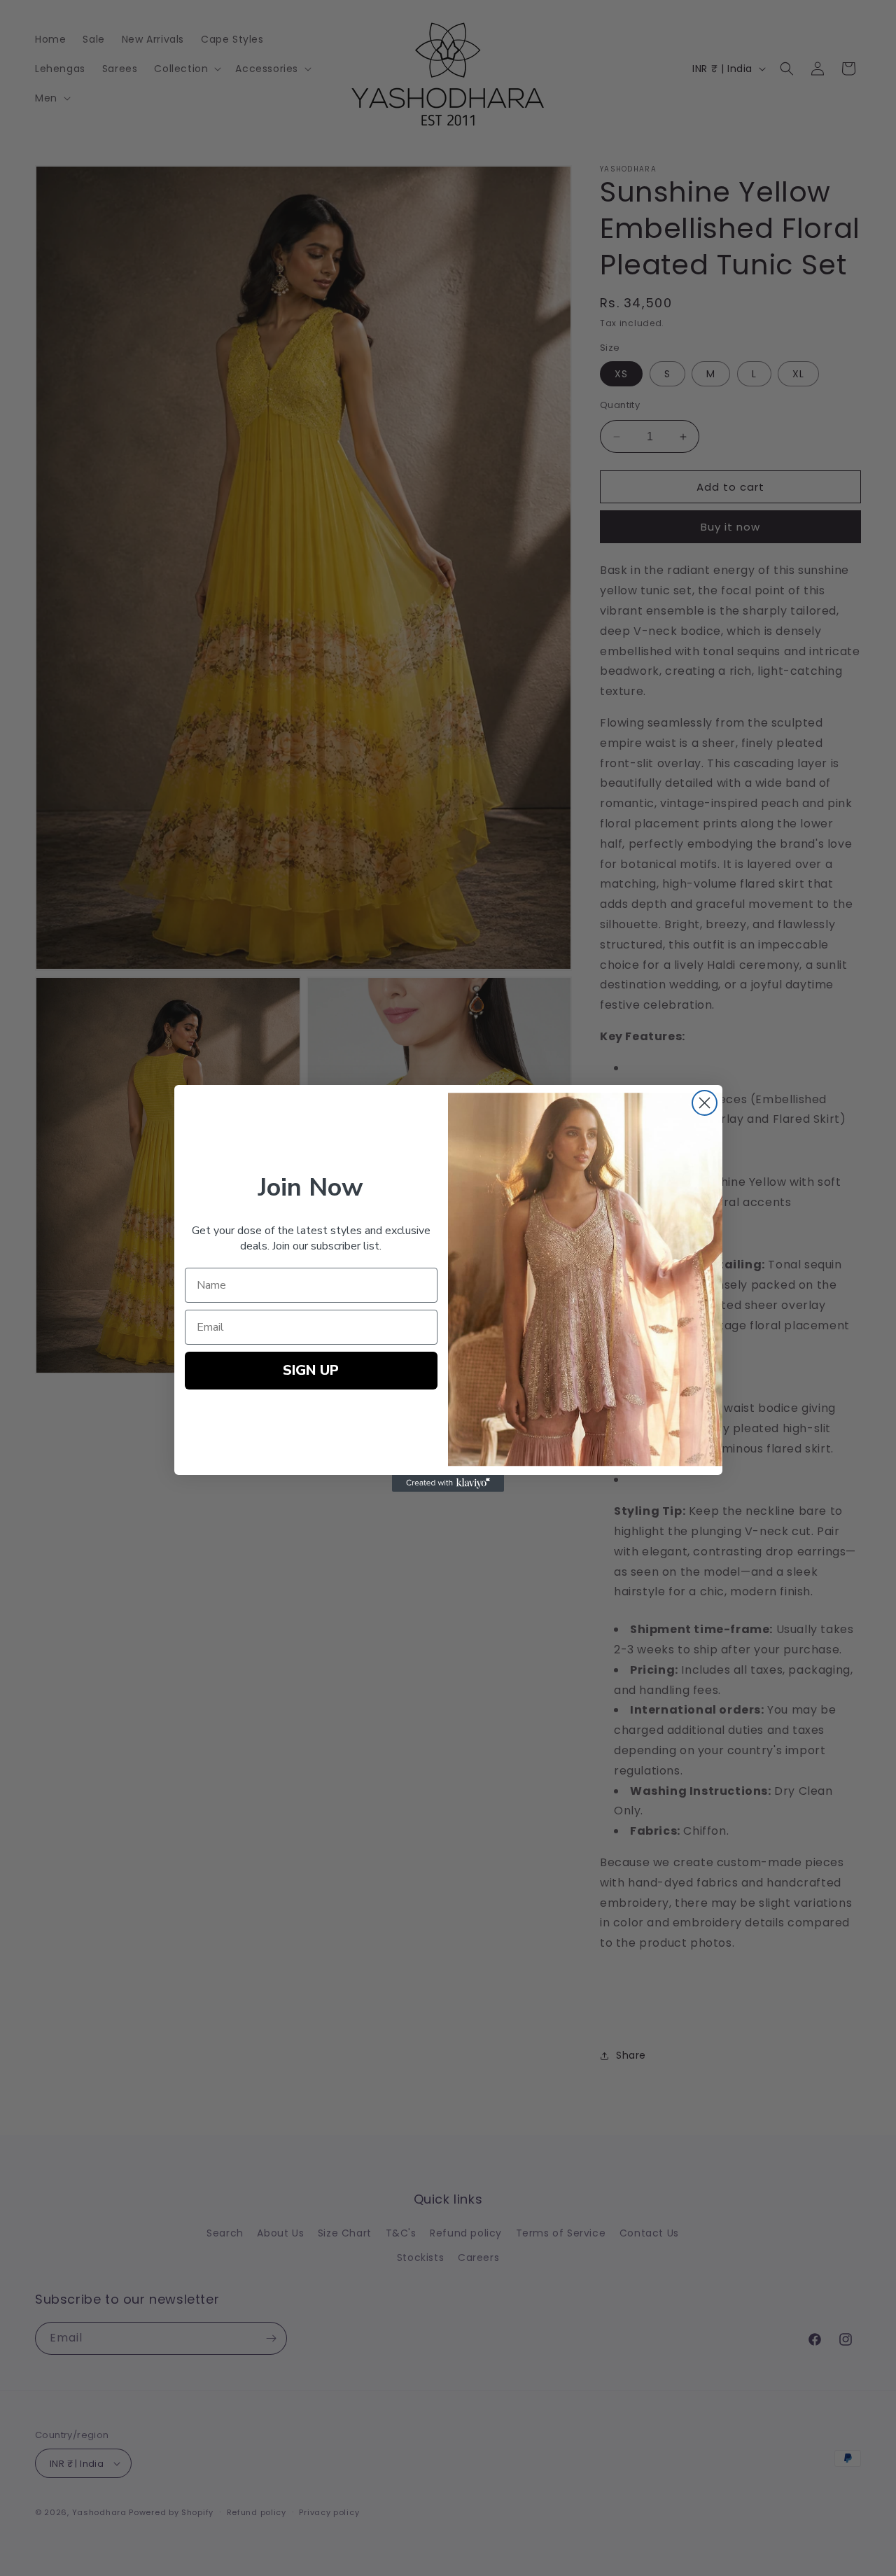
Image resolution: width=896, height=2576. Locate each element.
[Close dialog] (705, 1103)
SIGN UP (311, 1370)
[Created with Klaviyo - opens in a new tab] (448, 1483)
